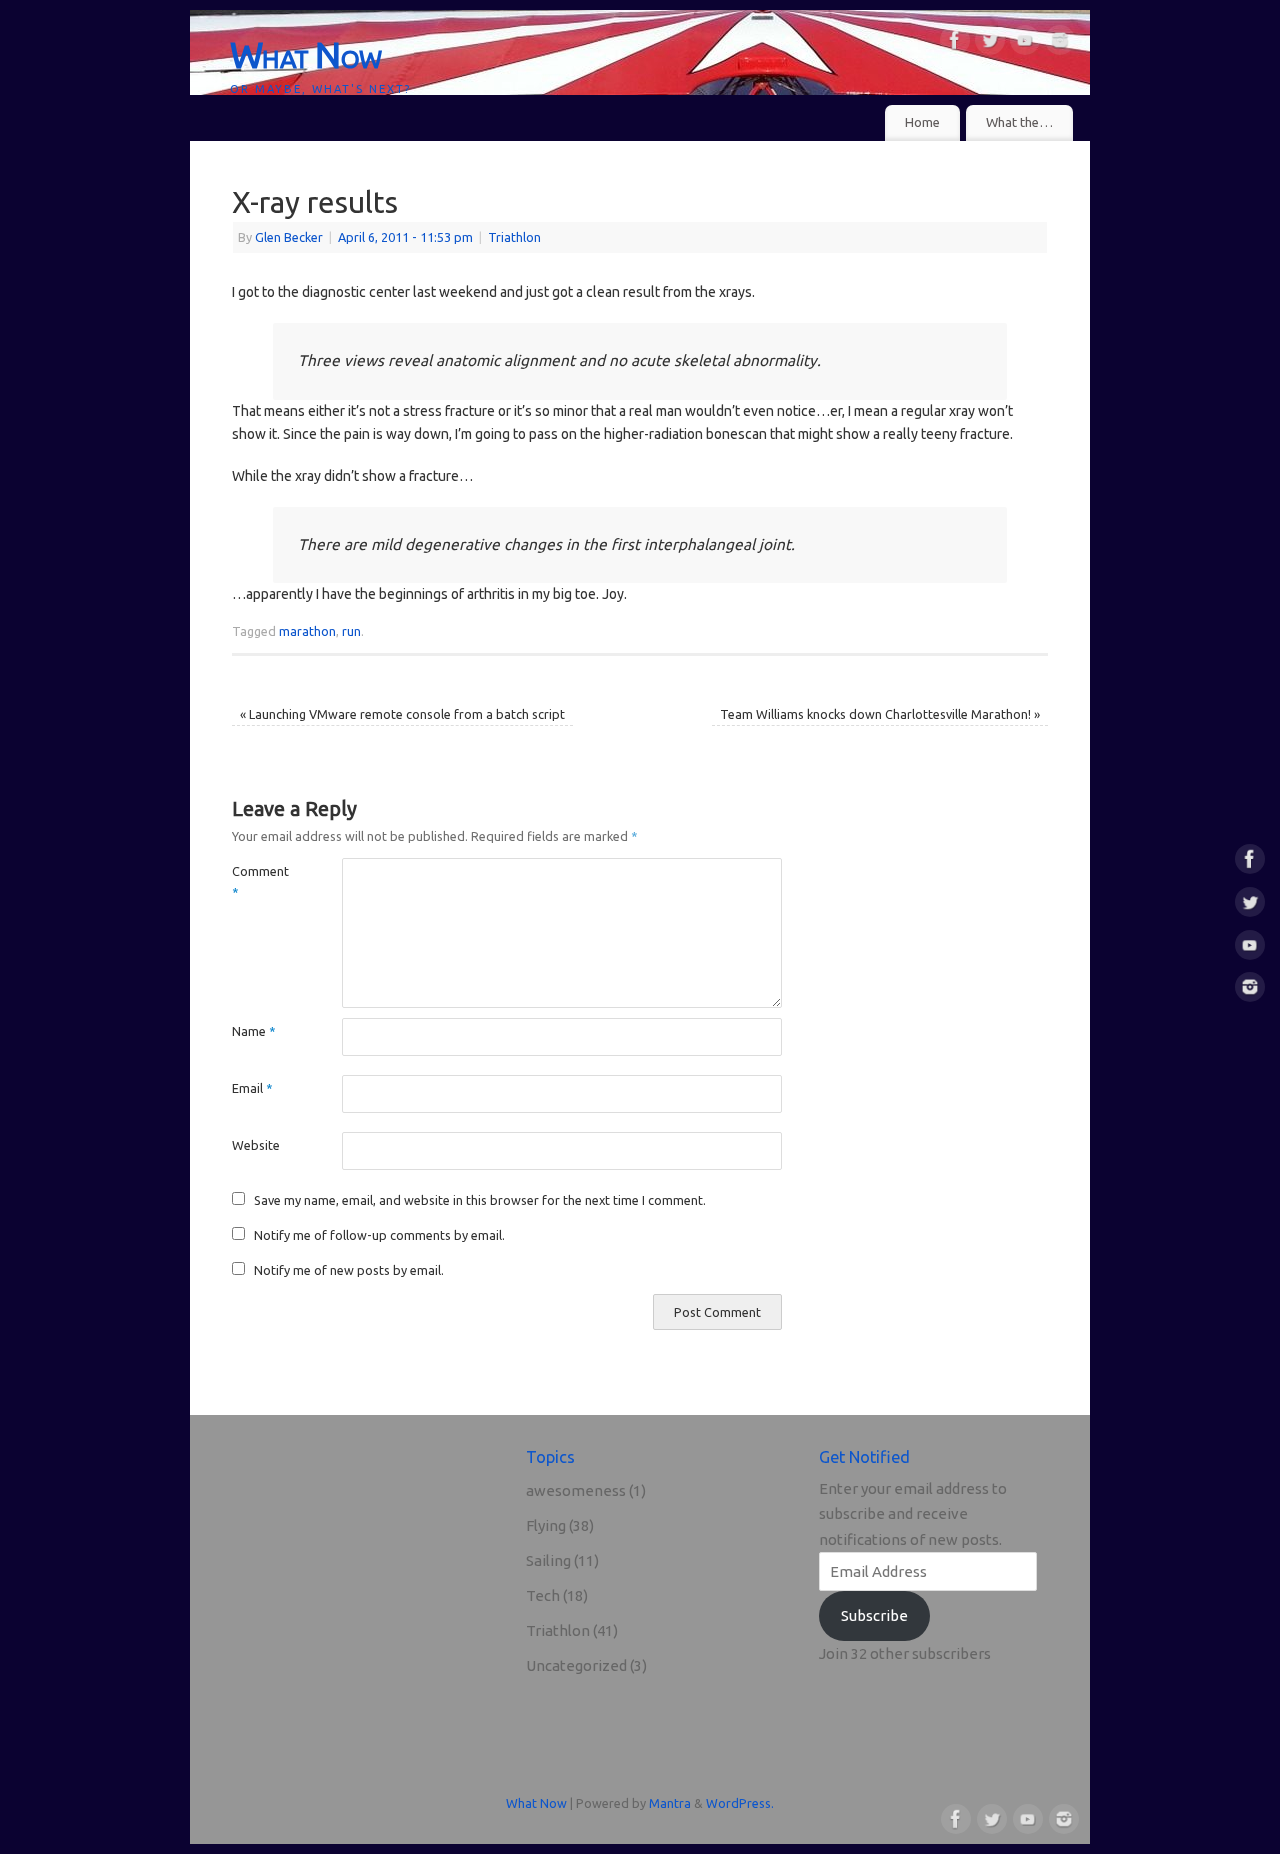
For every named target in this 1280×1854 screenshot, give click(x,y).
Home (922, 122)
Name (253, 1031)
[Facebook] (955, 44)
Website (256, 1145)
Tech (543, 1595)
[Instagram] (1060, 44)
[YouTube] (1025, 44)
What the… (1019, 122)
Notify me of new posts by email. (349, 1270)
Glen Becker (289, 237)
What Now (305, 54)
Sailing (548, 1560)
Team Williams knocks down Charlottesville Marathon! (880, 714)
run (351, 631)
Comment (259, 881)
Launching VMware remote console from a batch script (402, 714)
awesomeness (576, 1490)
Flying (546, 1525)
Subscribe (874, 1615)
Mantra (670, 1803)
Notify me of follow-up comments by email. (379, 1235)
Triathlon (514, 237)
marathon (307, 631)
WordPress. (740, 1803)
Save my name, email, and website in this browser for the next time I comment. (480, 1200)
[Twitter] (990, 44)
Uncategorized (576, 1665)
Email (252, 1088)
